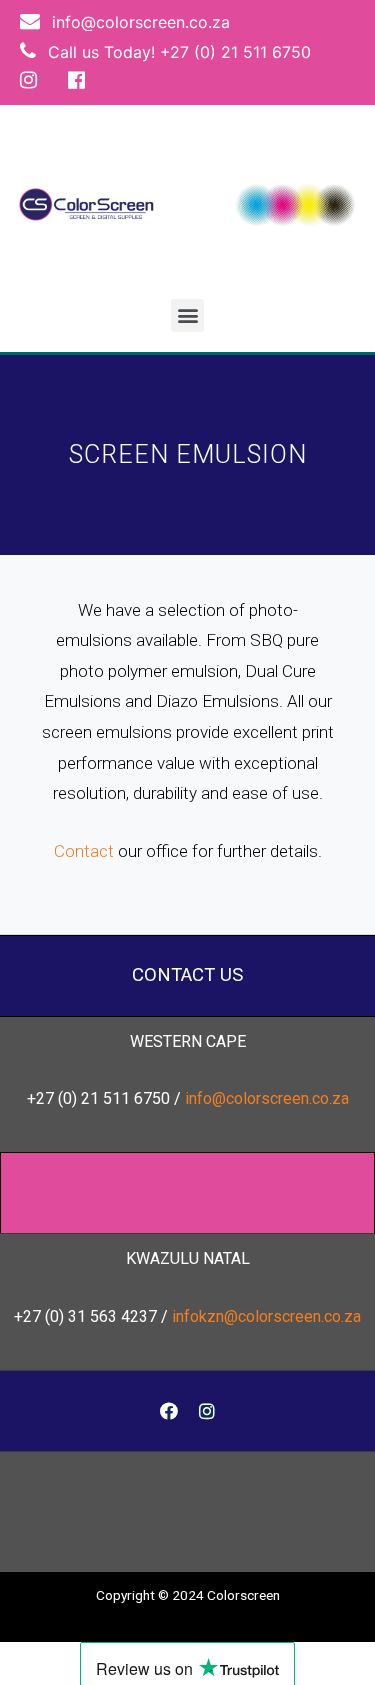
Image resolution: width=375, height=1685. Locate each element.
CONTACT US (187, 975)
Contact (84, 851)
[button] (187, 315)
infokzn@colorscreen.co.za (266, 1316)
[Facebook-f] (169, 1411)
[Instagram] (207, 1411)
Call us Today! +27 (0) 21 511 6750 (177, 52)
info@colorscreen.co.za (138, 22)
